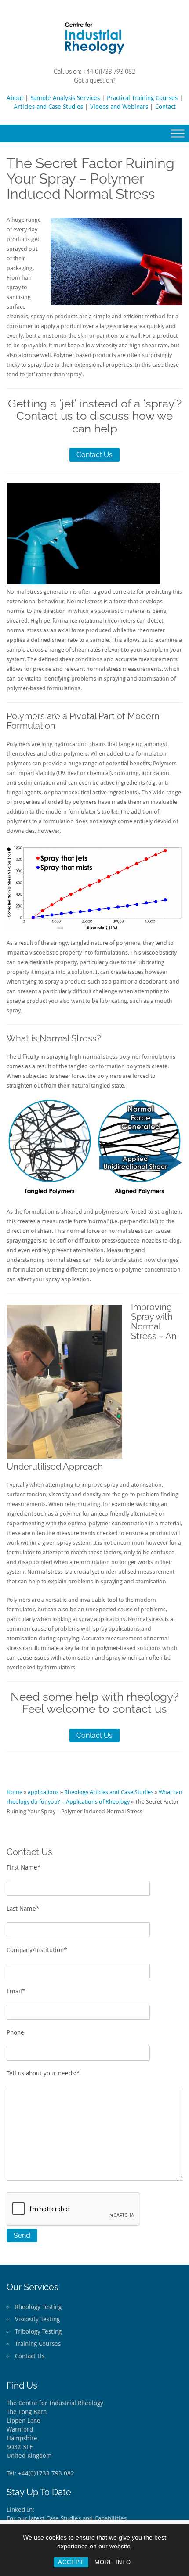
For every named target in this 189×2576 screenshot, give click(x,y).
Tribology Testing (38, 2331)
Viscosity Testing (37, 2319)
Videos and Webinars (119, 107)
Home (15, 1792)
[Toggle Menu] (178, 133)
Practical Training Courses (142, 98)
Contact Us (94, 455)
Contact (165, 107)
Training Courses (38, 2344)
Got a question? (95, 80)
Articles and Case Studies (48, 107)
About (15, 98)
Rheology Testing (38, 2307)
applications (43, 1792)
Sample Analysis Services (65, 98)
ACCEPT (71, 2562)
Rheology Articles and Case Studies (109, 1792)
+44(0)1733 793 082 (109, 71)
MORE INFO (113, 2562)
